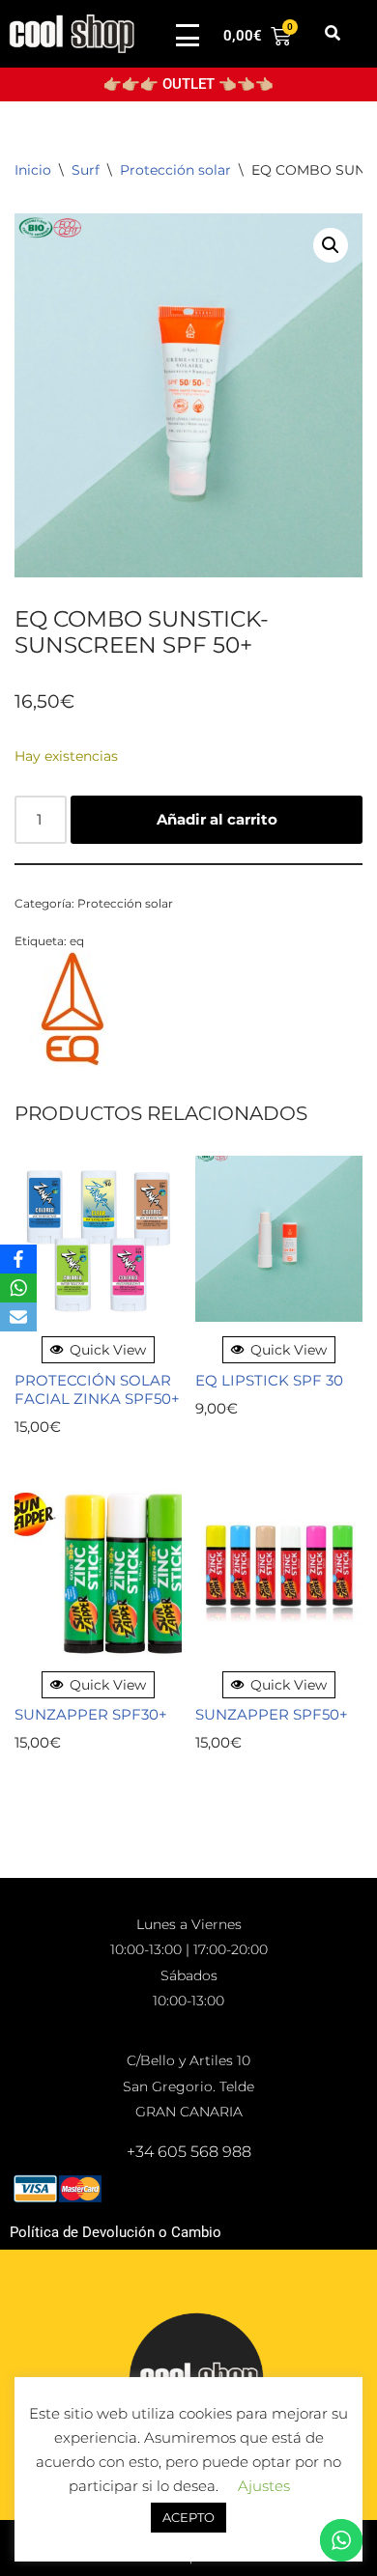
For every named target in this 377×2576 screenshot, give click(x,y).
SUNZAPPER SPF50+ (272, 1714)
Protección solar (175, 170)
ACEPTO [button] (188, 2517)
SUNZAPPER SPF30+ (91, 1714)
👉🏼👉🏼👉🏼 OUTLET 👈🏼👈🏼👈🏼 (188, 84)
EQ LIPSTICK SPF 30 (269, 1380)
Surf (86, 170)
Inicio (33, 170)
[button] (332, 34)
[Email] (18, 1317)
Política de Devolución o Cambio (116, 2232)
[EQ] (72, 1012)
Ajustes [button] (264, 2486)
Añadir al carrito (217, 819)
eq (77, 941)
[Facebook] (18, 1259)
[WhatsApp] (18, 1288)
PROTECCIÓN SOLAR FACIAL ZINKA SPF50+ (97, 1390)
